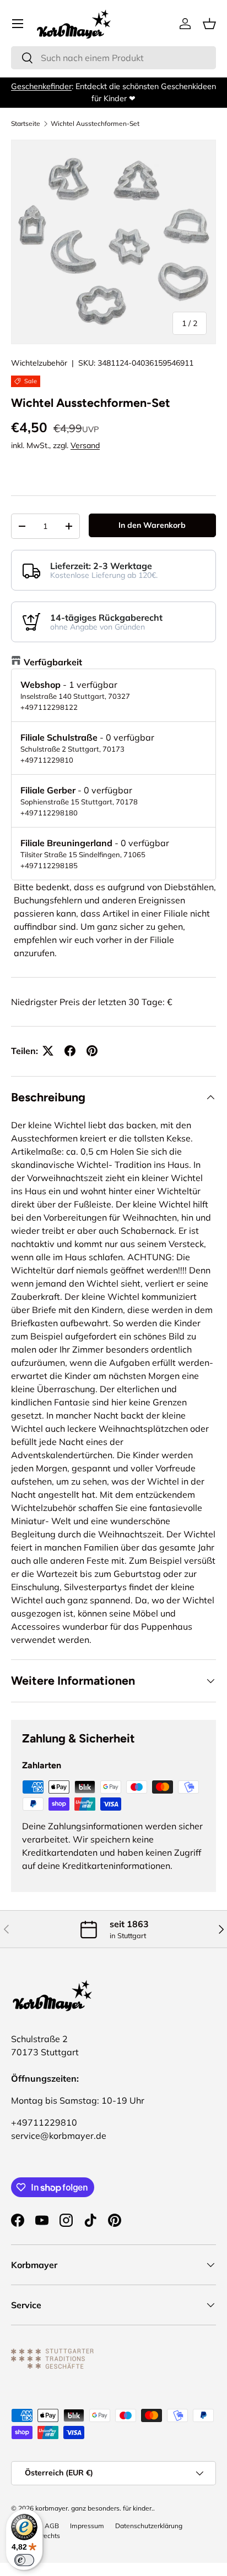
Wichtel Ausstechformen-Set (95, 124)
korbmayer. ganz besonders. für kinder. (94, 2508)
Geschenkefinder (41, 86)
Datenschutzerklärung (149, 2526)
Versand (85, 445)
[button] (209, 24)
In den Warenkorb (152, 525)
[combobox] (113, 58)
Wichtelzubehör (39, 363)
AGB (52, 2526)
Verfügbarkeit (53, 662)
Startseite (26, 124)
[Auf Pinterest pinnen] (92, 1051)
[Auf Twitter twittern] (48, 1051)
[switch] (24, 2560)
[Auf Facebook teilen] (70, 1051)
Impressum (87, 2526)
